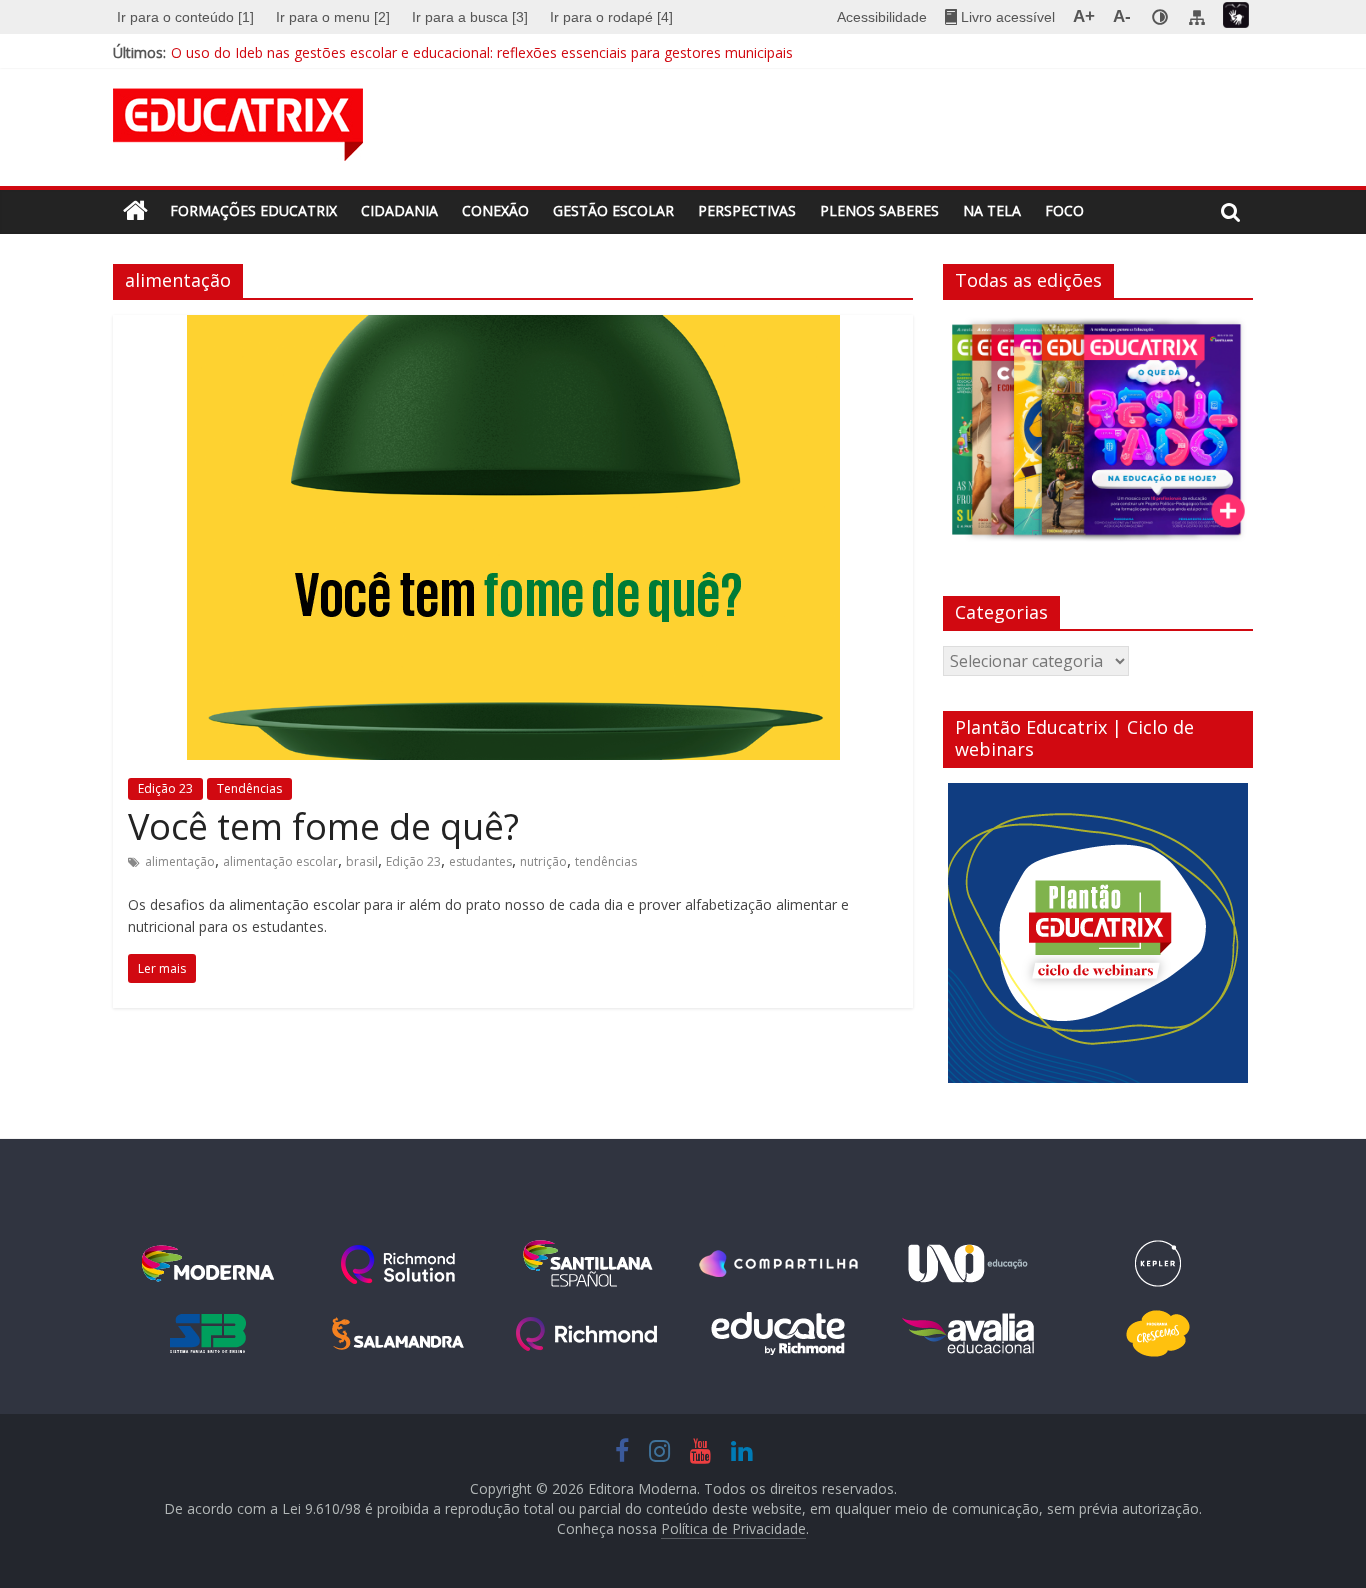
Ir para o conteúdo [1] (185, 17)
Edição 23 (165, 788)
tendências (606, 861)
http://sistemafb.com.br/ (208, 1334)
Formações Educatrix (253, 210)
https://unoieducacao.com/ (968, 1264)
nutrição (543, 861)
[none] (1160, 17)
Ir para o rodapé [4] (611, 17)
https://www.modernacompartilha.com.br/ (778, 1264)
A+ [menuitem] (1084, 16)
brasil (362, 861)
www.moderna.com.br (208, 1264)
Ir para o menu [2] (333, 17)
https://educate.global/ (778, 1334)
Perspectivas (747, 210)
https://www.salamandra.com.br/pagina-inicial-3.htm (398, 1334)
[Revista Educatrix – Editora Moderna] (135, 211)
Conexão (495, 210)
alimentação (180, 861)
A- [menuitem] (1122, 16)
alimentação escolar (280, 861)
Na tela (992, 210)
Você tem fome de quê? (323, 826)
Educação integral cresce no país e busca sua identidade (353, 42)
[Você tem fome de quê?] (513, 327)
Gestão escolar (613, 210)
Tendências (249, 788)
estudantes (480, 861)
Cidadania (399, 210)
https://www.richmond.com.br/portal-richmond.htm (588, 1334)
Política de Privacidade (733, 1528)
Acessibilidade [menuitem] (882, 17)
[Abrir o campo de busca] (1231, 212)
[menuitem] (188, 17)
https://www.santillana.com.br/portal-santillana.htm (588, 1264)
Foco (1064, 210)
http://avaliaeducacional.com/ (968, 1334)
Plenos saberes (879, 210)
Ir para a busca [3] (470, 17)
